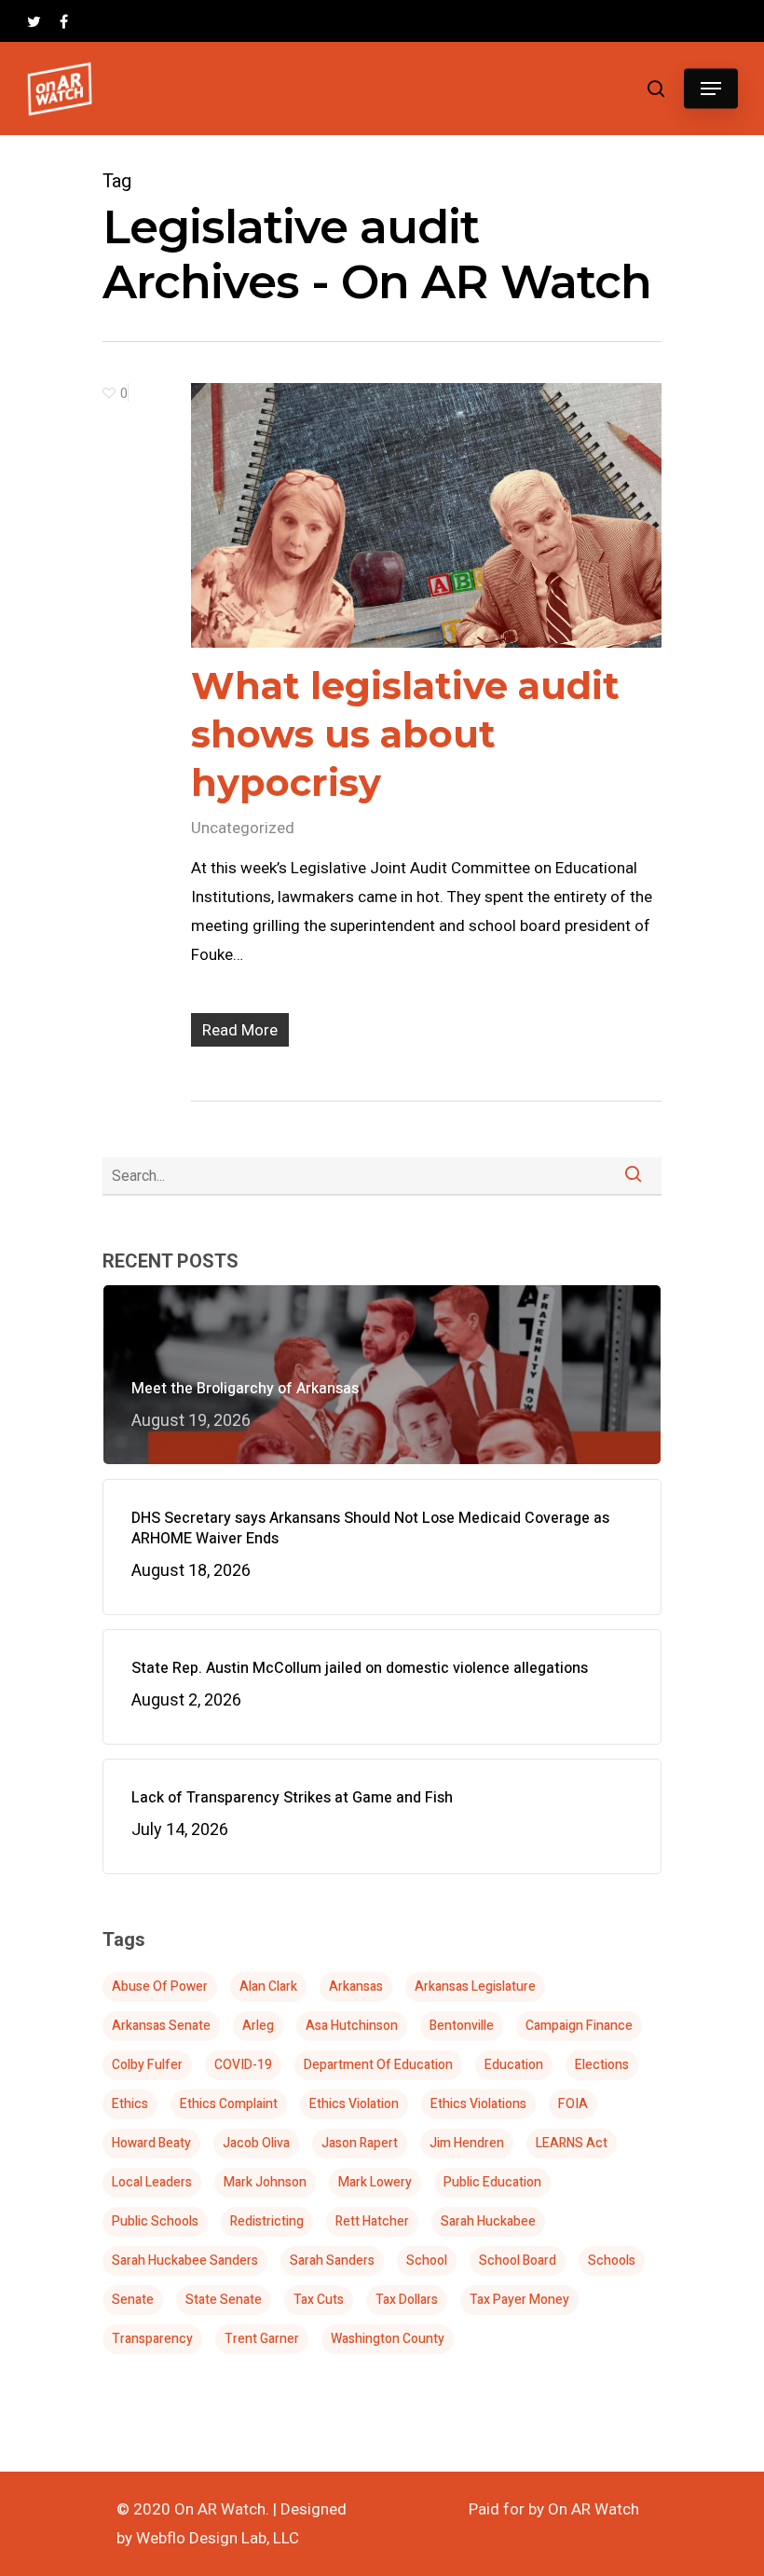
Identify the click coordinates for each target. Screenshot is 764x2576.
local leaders (152, 2182)
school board (518, 2261)
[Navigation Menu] (711, 89)
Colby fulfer (147, 2065)
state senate (224, 2300)
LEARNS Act (572, 2143)
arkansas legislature (475, 1987)
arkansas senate (161, 2026)
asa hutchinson (352, 2026)
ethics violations (478, 2104)
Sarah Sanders (332, 2261)
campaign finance (579, 2026)
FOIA (573, 2104)
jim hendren (467, 2143)
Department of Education (378, 2065)
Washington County (388, 2339)
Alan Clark (268, 1987)
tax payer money (519, 2300)
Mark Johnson (265, 2182)
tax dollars (407, 2300)
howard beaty (151, 2143)
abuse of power (160, 1987)
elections (602, 2065)
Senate (133, 2300)
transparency (152, 2339)
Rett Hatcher (372, 2221)
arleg (258, 2026)
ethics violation (354, 2104)
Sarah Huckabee (488, 2221)
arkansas (356, 1987)
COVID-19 (243, 2065)
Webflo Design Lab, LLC (218, 2538)
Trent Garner (262, 2339)
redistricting (267, 2221)
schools (612, 2261)
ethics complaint (229, 2104)
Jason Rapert (360, 2143)
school (427, 2261)
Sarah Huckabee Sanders (185, 2261)
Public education (492, 2182)
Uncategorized (243, 828)
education (514, 2065)
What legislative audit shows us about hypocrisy (405, 734)
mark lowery (375, 2182)
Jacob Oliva (256, 2143)
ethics (130, 2104)
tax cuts (319, 2300)
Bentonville (462, 2026)
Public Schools (155, 2221)
